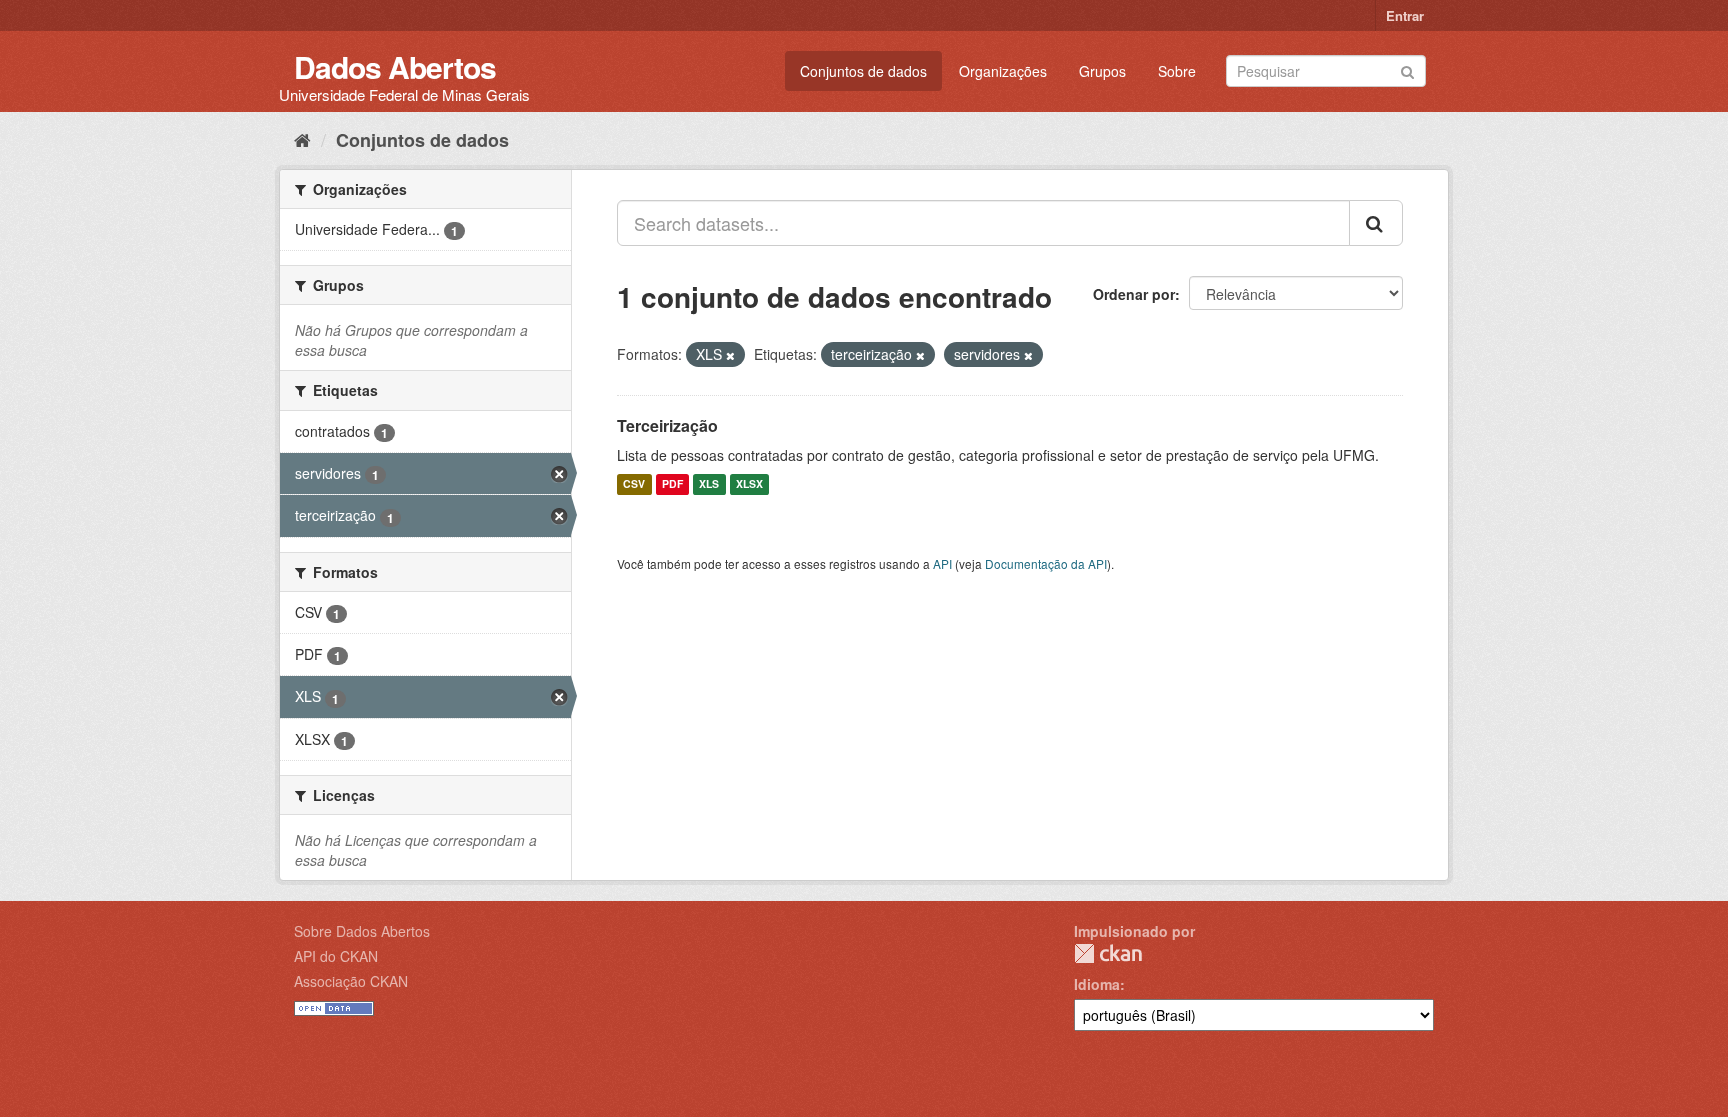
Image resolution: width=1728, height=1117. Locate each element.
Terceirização (667, 425)
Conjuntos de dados (863, 71)
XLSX (749, 484)
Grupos (1102, 71)
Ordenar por (1134, 294)
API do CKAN (336, 956)
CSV (634, 484)
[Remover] (730, 355)
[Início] (302, 139)
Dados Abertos (395, 66)
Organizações (1003, 71)
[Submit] (1407, 69)
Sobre (1177, 71)
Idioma (1097, 984)
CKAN (1108, 953)
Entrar (1405, 15)
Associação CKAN (351, 981)
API (942, 563)
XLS (709, 484)
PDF (672, 484)
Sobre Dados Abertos (362, 931)
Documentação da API (1046, 563)
